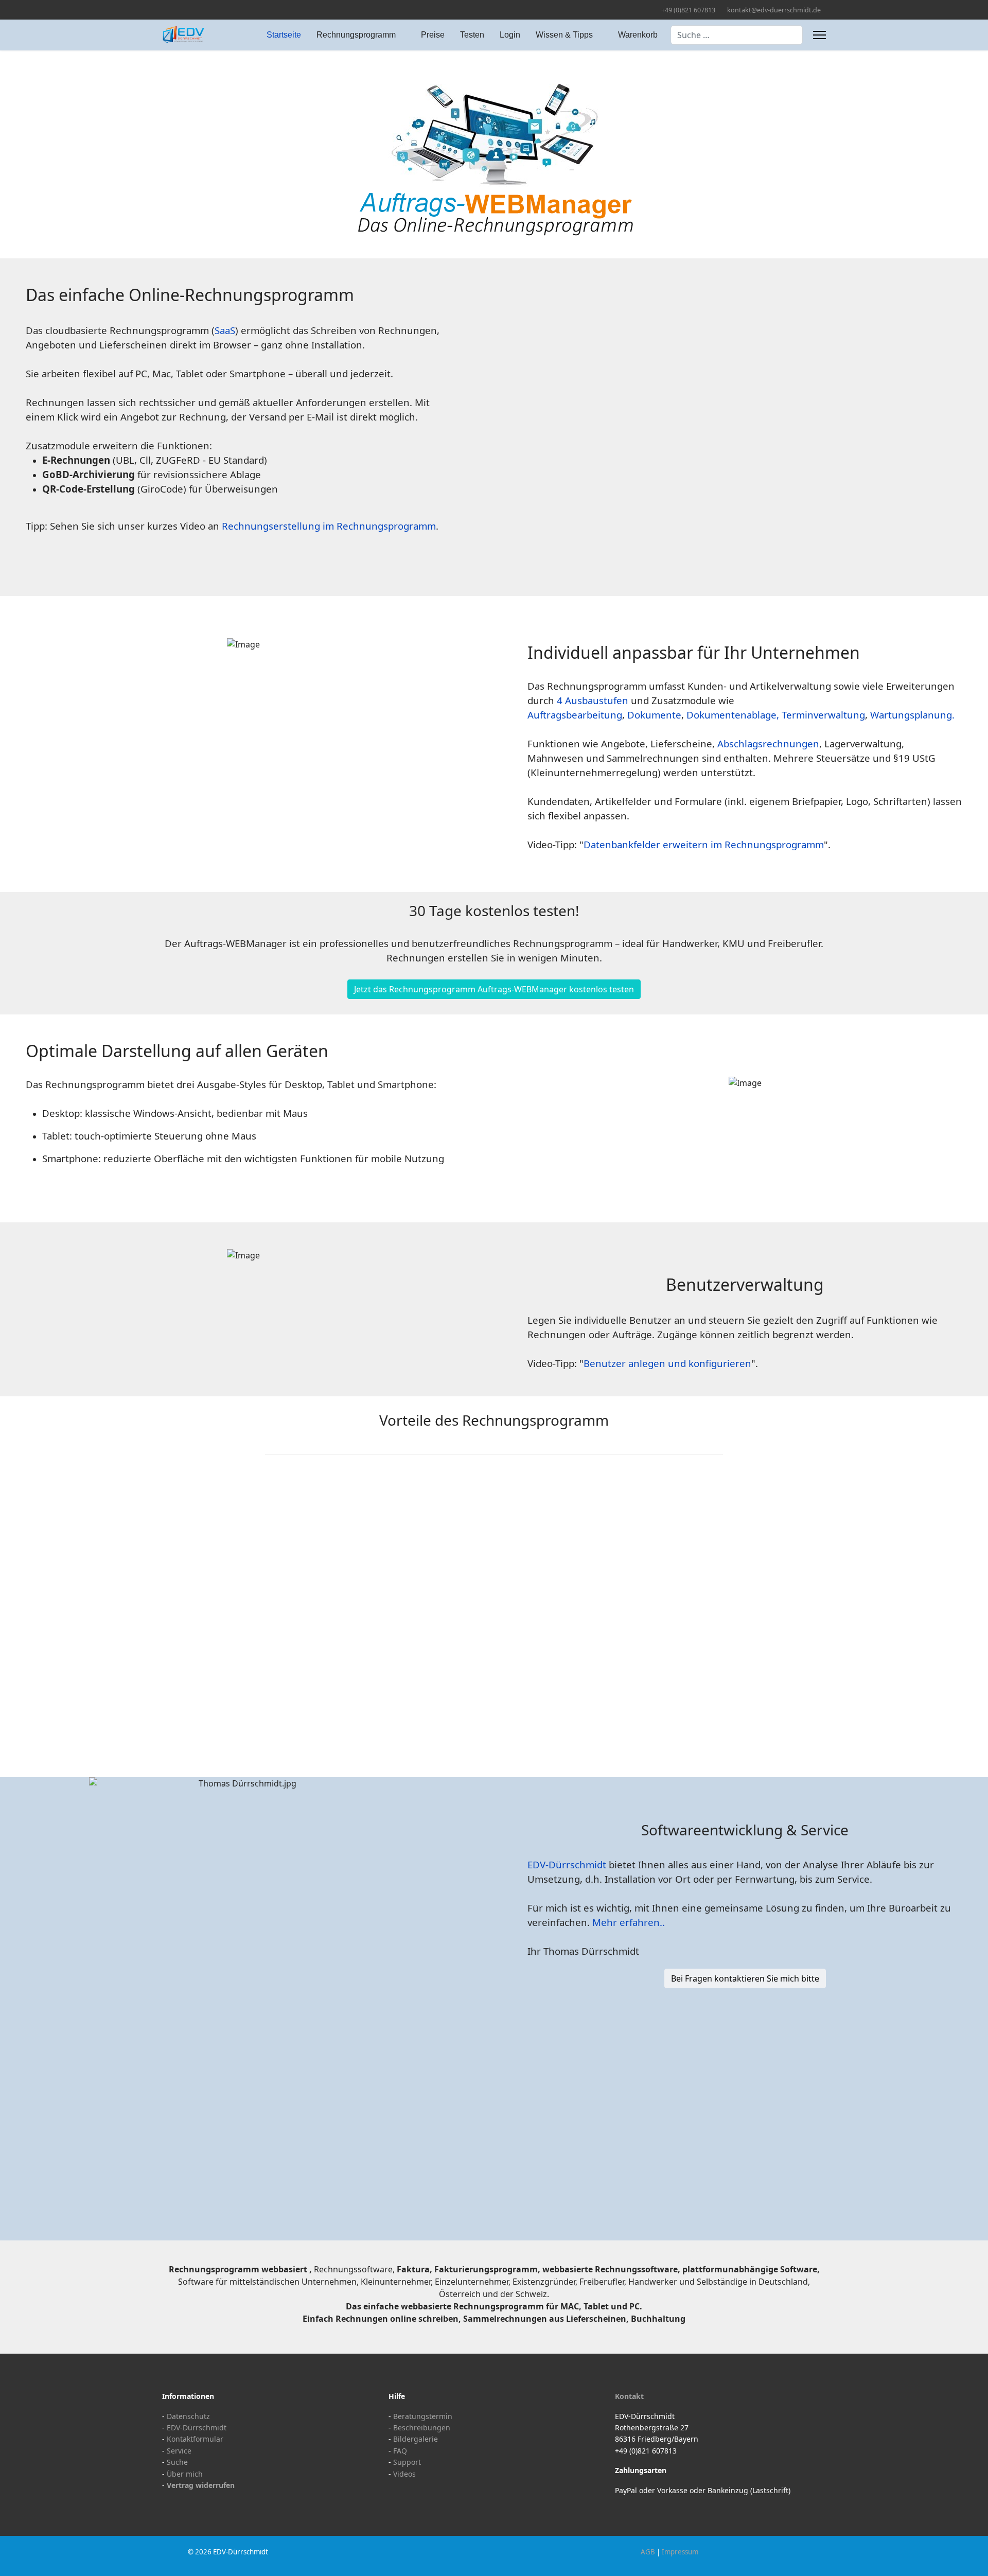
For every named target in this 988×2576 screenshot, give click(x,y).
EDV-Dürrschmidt (567, 1864)
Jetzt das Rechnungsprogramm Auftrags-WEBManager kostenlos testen (494, 989)
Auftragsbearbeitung (575, 715)
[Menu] (819, 35)
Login (510, 35)
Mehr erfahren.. (629, 1922)
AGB (648, 2552)
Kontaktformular (195, 2439)
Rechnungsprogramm (356, 35)
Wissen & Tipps (564, 35)
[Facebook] (165, 10)
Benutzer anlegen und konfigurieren (667, 1363)
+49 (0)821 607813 (688, 10)
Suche (177, 2462)
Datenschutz (188, 2416)
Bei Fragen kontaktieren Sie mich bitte (745, 1978)
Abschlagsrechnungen (768, 743)
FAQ (400, 2451)
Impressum (680, 2552)
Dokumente (654, 715)
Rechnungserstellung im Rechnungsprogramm (329, 526)
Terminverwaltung (823, 715)
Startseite (284, 35)
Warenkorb (638, 35)
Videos (404, 2474)
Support (407, 2462)
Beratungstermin (423, 2416)
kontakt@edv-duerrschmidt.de (774, 10)
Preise (433, 35)
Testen (472, 35)
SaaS (225, 330)
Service (179, 2451)
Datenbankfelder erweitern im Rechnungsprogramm (704, 844)
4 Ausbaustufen (593, 700)
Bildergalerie (416, 2439)
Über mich (185, 2474)
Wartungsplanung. (912, 715)
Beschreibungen (422, 2428)
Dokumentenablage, (733, 715)
